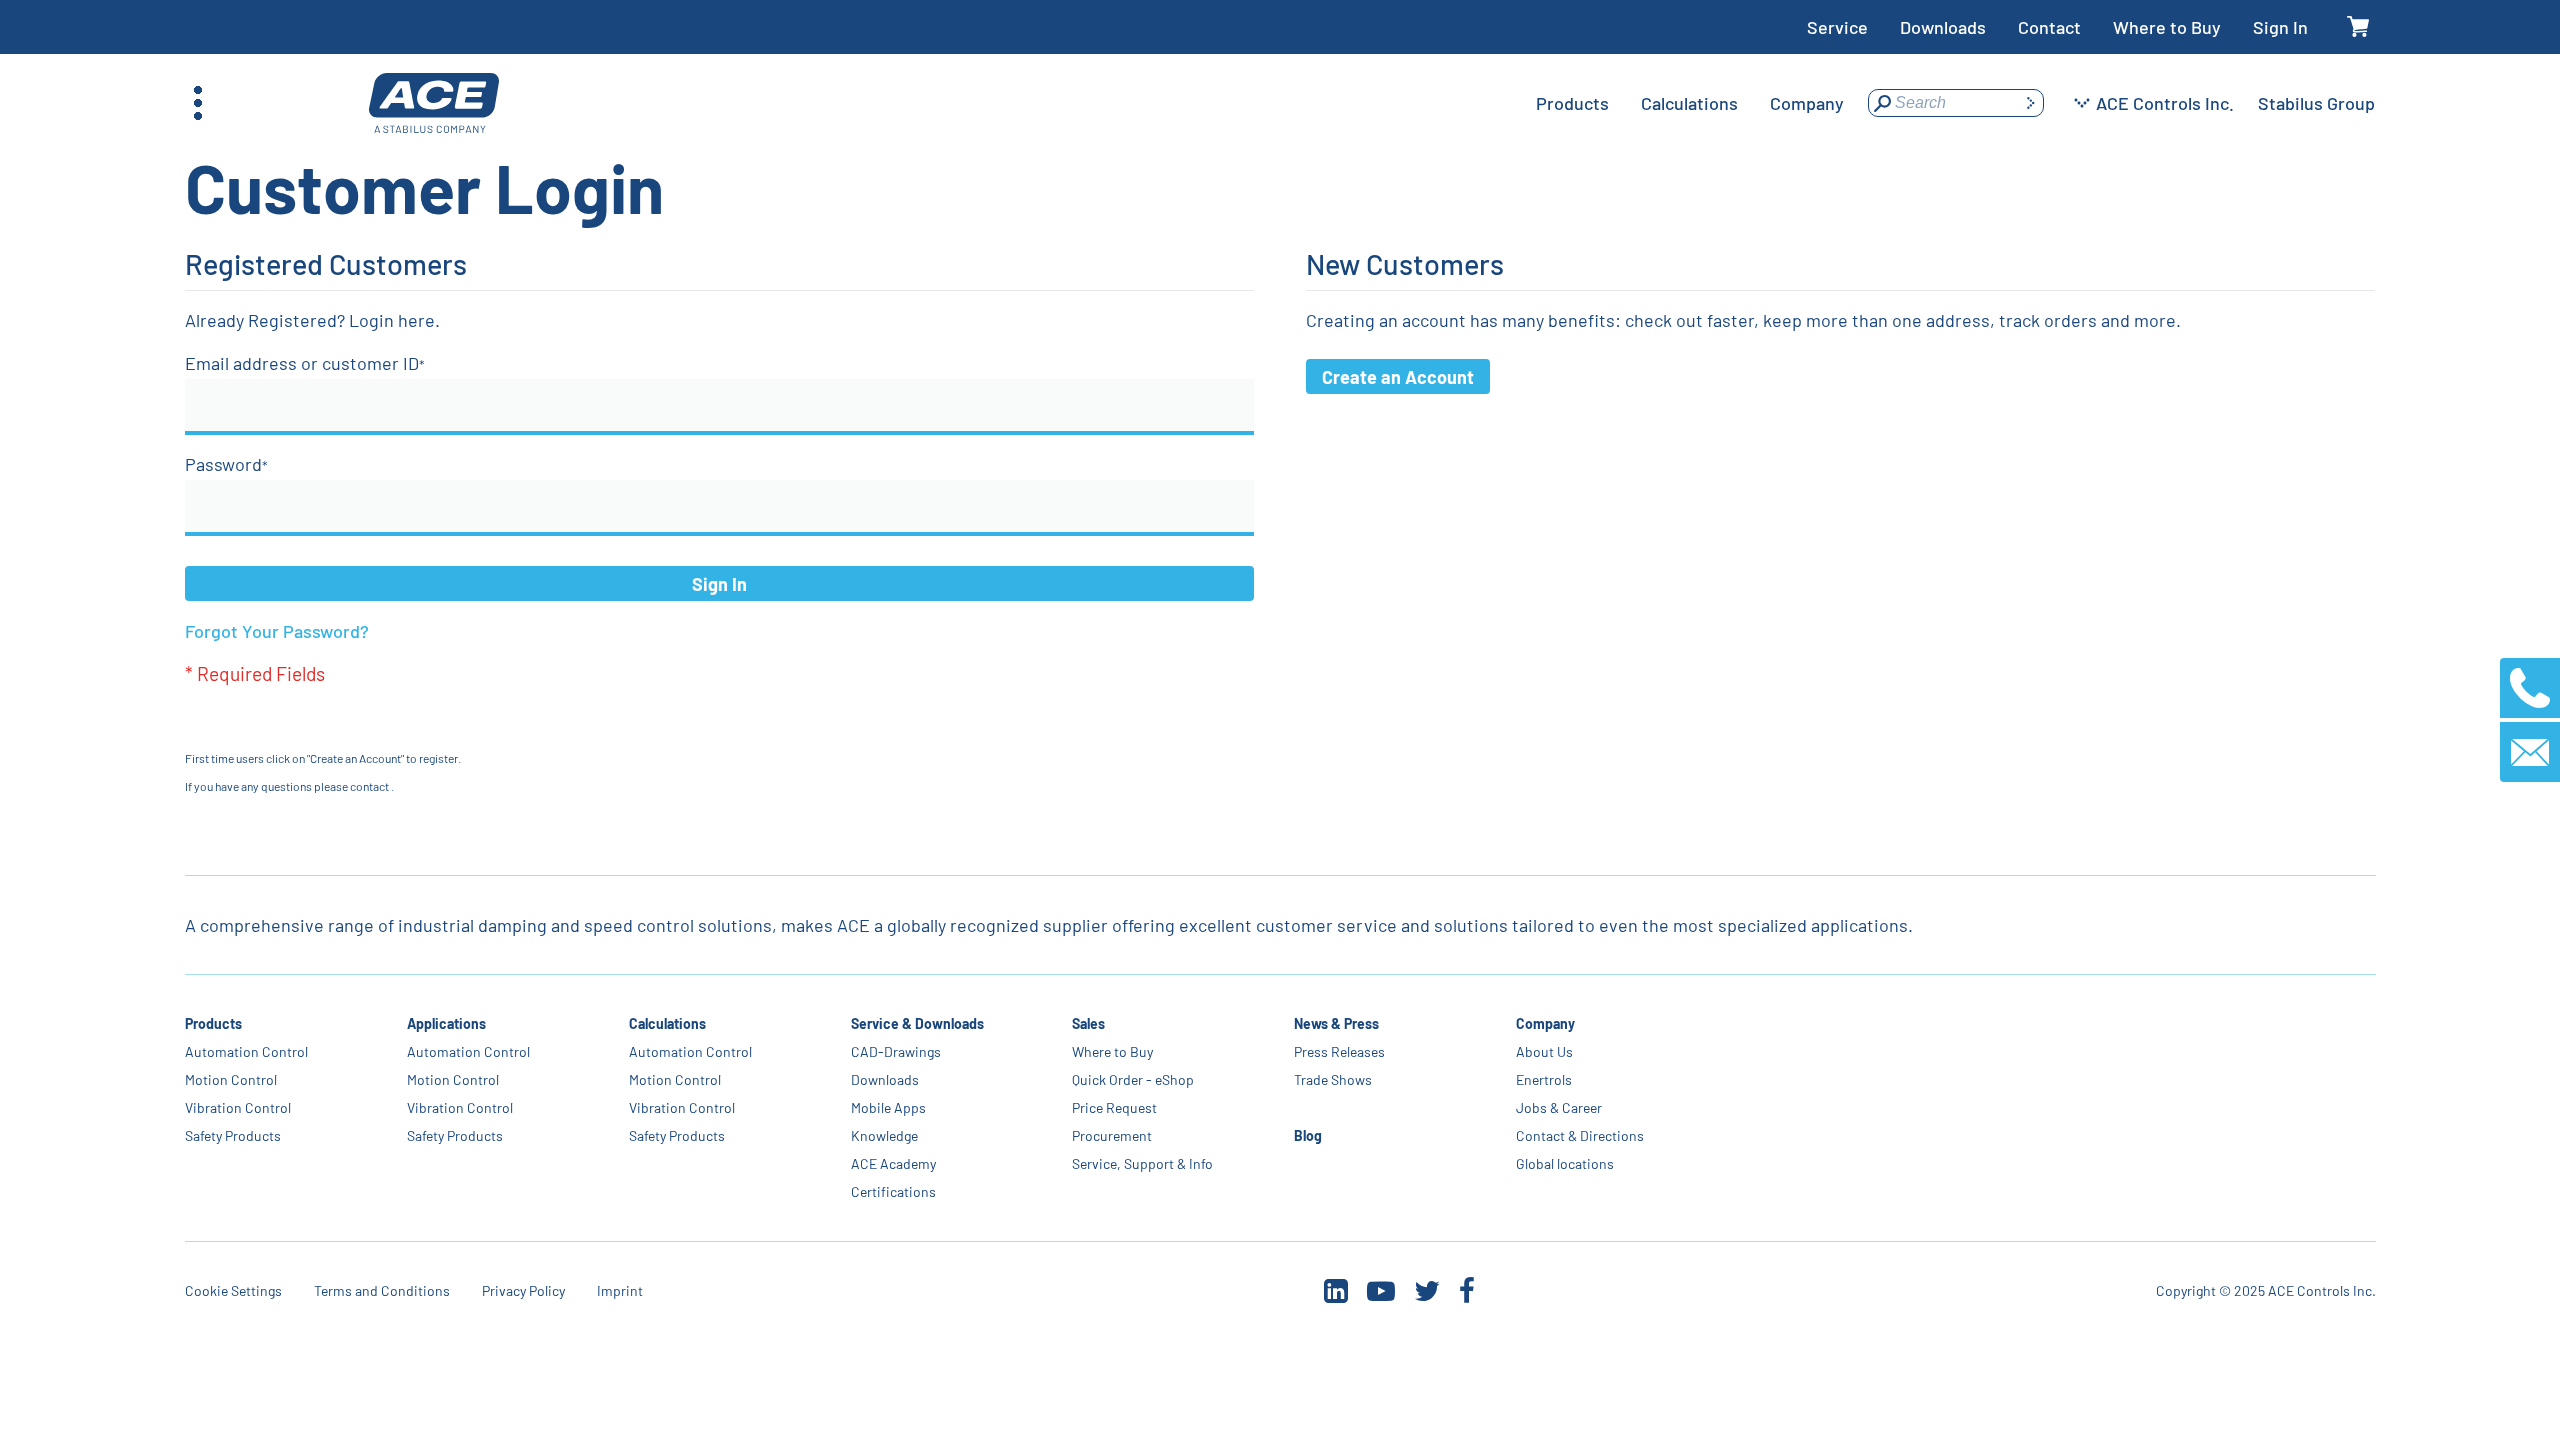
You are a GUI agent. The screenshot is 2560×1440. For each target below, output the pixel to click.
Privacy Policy (523, 1290)
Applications (446, 1023)
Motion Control (231, 1079)
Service (1837, 27)
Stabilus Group (2316, 103)
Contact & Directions (1580, 1135)
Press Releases (1339, 1051)
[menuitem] (1572, 103)
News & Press (1336, 1023)
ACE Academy (892, 1163)
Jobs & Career (1559, 1107)
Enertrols (1544, 1079)
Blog (1308, 1135)
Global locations (1565, 1163)
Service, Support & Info (1142, 1163)
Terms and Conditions (382, 1290)
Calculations (666, 1023)
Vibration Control (238, 1107)
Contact (2049, 27)
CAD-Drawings (895, 1051)
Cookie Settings (233, 1290)
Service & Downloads (916, 1023)
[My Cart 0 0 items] (2357, 27)
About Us (1544, 1051)
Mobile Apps (887, 1107)
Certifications (892, 1191)
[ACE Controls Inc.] (434, 103)
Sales (1088, 1023)
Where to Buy (2167, 27)
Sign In (2280, 27)
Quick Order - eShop (1133, 1079)
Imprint (620, 1290)
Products (213, 1023)
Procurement (1112, 1135)
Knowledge (883, 1135)
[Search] (2030, 103)
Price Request (1114, 1107)
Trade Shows (1333, 1079)
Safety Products (233, 1135)
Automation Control (246, 1051)
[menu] (1690, 103)
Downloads (1943, 27)
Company (1545, 1023)
